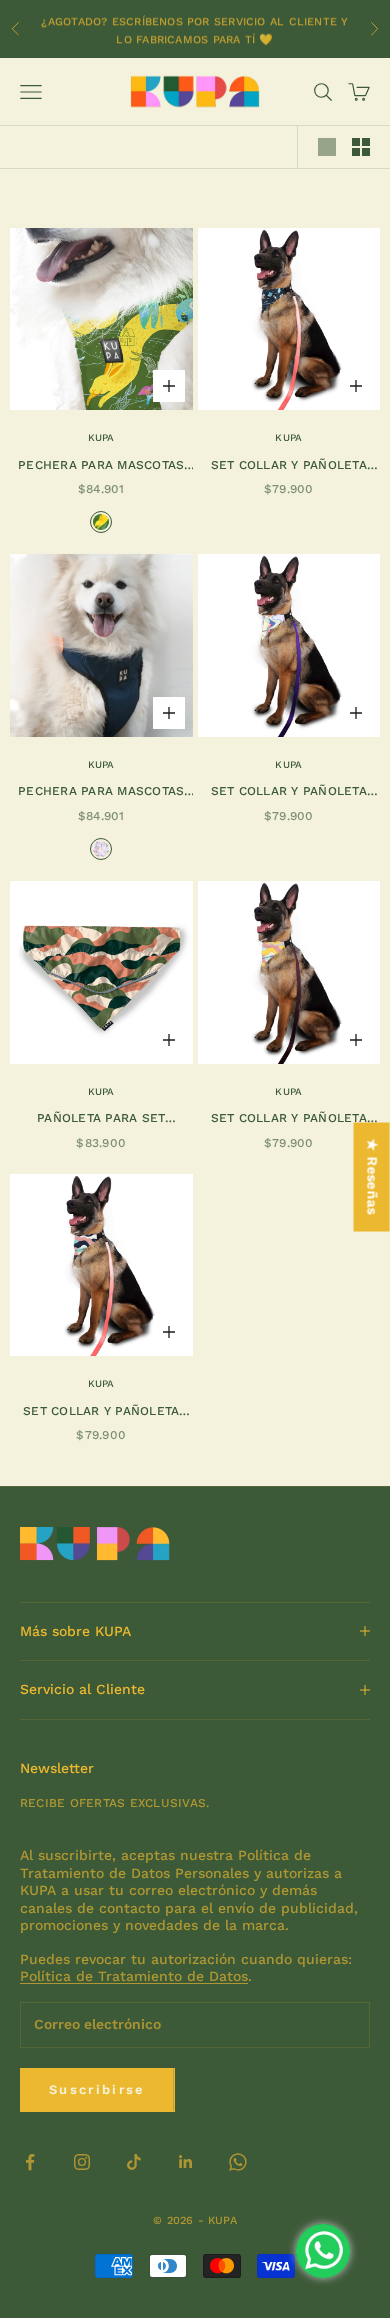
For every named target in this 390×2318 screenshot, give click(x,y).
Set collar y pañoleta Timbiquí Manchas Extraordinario (101, 1412)
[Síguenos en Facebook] (30, 2162)
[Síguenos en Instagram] (82, 2162)
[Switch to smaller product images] (361, 147)
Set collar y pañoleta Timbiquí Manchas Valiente (289, 1119)
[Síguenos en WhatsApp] (238, 2162)
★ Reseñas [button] (373, 1177)
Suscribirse (97, 2089)
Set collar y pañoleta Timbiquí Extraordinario (288, 466)
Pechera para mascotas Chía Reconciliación (101, 792)
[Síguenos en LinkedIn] (186, 2162)
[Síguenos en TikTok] (134, 2162)
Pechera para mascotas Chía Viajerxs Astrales (101, 466)
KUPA (101, 437)
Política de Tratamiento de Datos (134, 1976)
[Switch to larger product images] (327, 147)
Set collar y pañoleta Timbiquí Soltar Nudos (289, 792)
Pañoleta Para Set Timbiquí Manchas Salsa (101, 1119)
